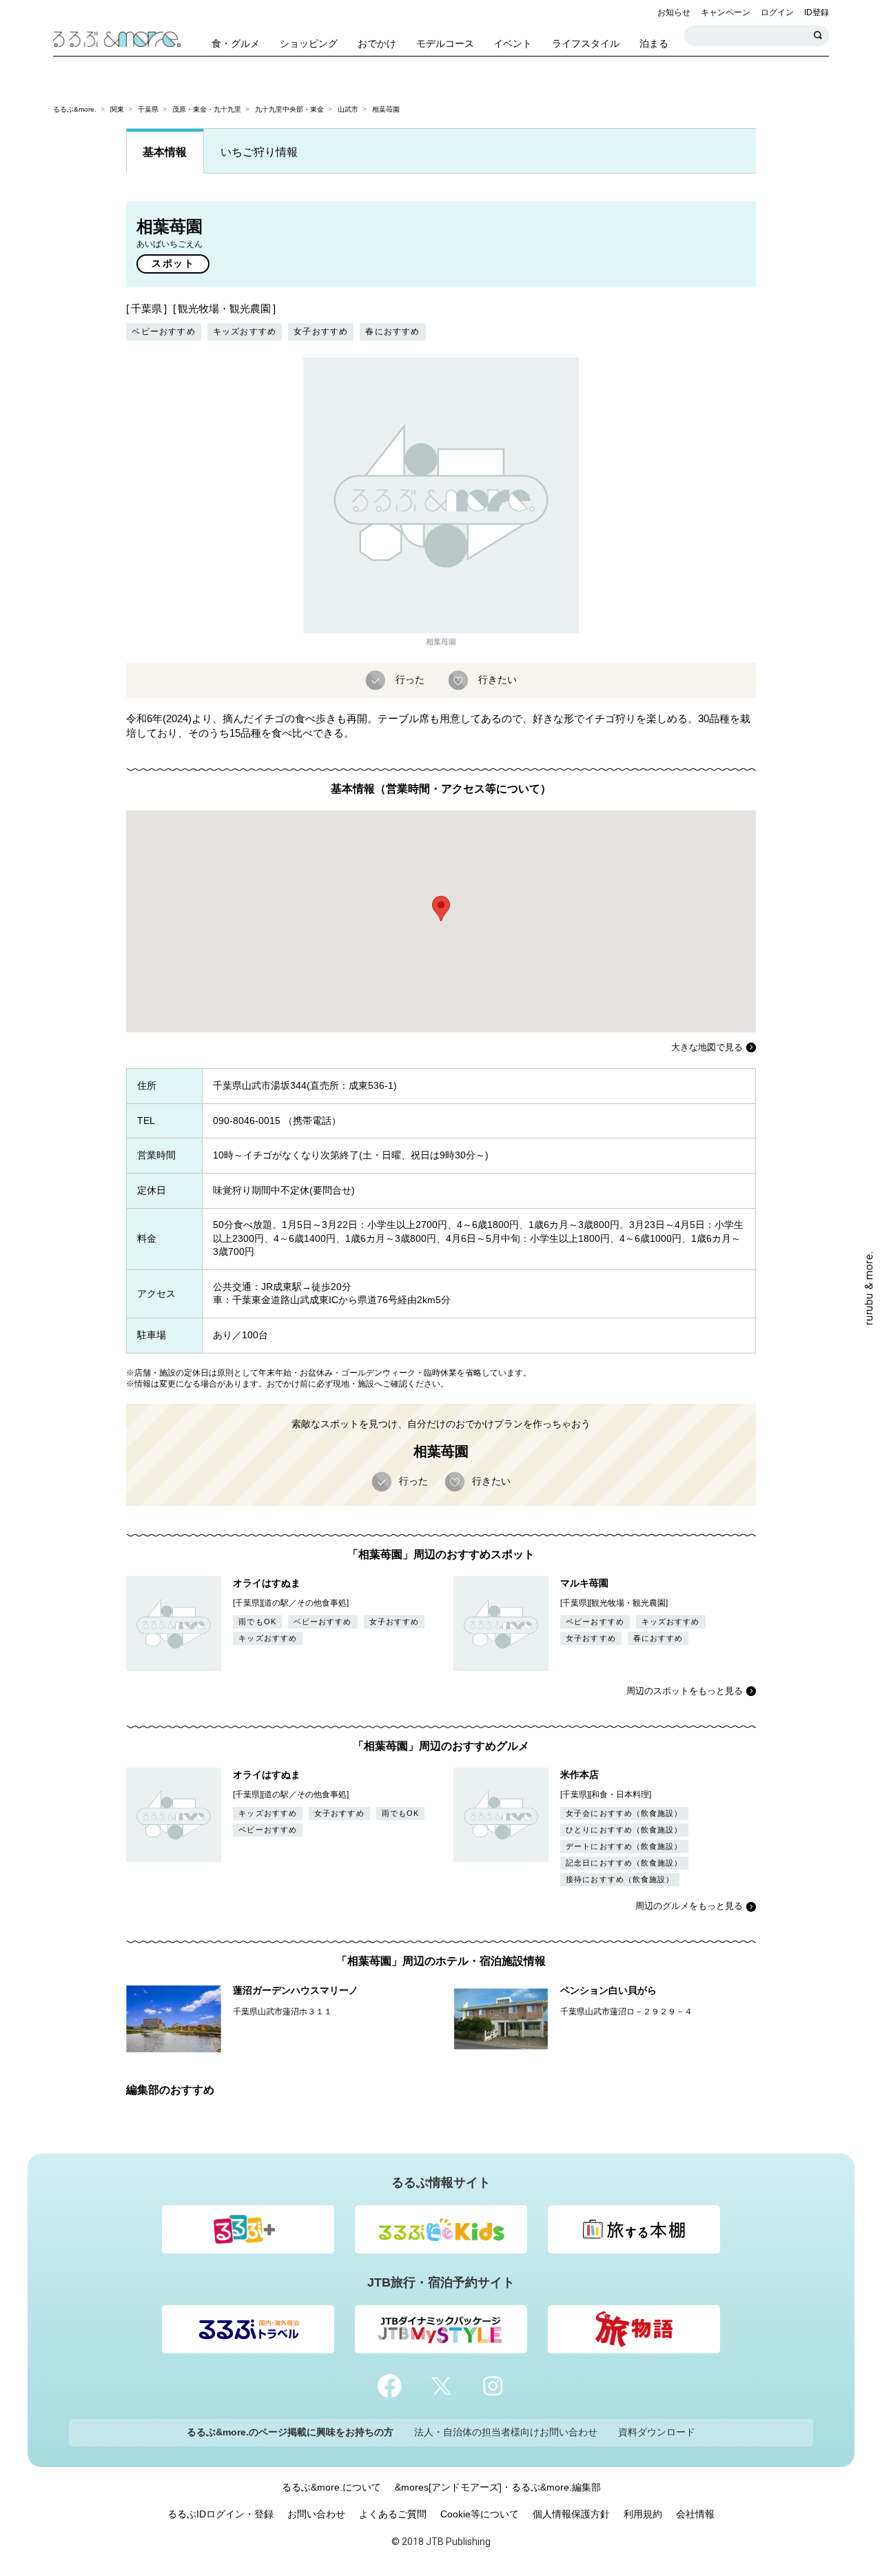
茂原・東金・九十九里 (207, 109)
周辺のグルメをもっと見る (689, 1906)
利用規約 (643, 2514)
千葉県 (148, 109)
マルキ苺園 (584, 1583)
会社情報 (695, 2514)
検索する (819, 36)
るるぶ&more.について (331, 2487)
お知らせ (674, 12)
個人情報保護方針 (571, 2514)
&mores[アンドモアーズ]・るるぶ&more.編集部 (498, 2487)
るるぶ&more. (75, 109)
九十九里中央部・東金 (289, 109)
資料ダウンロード (657, 2432)
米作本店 (580, 1775)
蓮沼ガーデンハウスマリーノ (296, 1990)
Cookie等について (480, 2514)
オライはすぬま (267, 1583)
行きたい (498, 679)
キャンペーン (726, 12)
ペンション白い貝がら (608, 1990)
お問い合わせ (316, 2514)
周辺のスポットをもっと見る (685, 1691)
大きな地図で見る (707, 1047)
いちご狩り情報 (259, 152)
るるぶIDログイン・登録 (220, 2514)
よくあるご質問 (393, 2514)
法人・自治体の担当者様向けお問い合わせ (506, 2432)
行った (410, 679)
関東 (117, 109)
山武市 (348, 109)
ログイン (777, 12)
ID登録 (817, 12)
